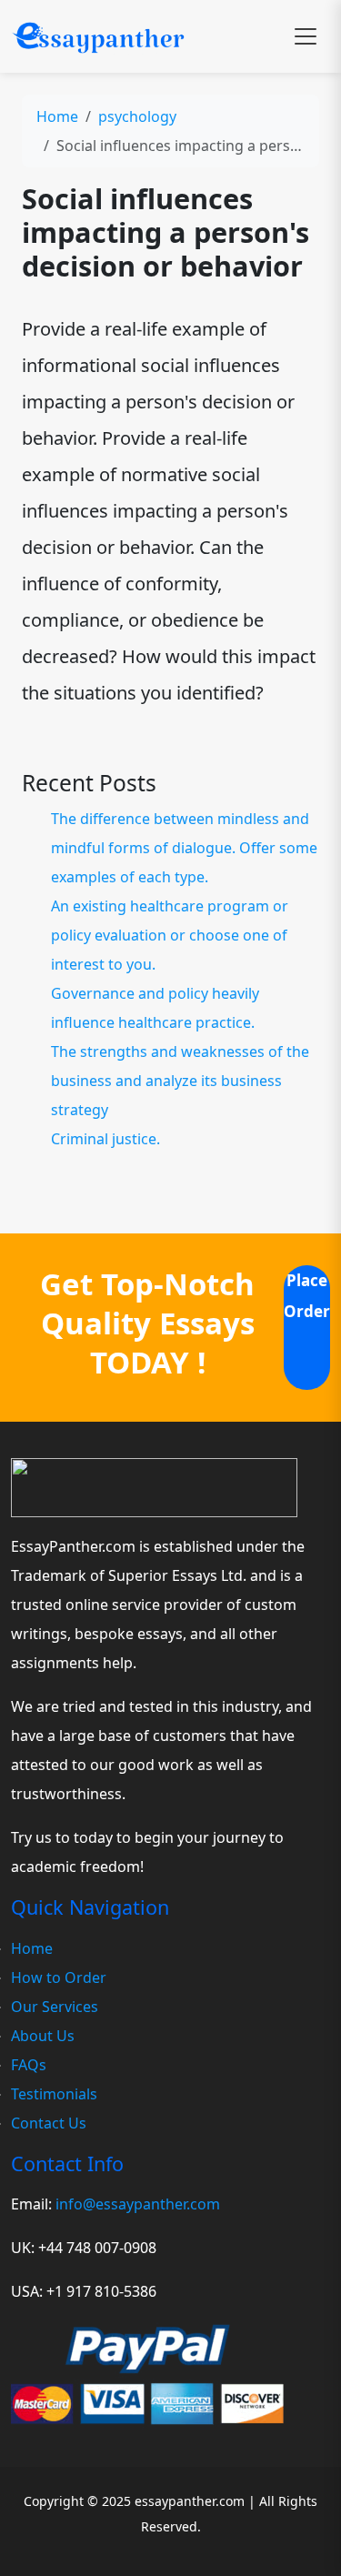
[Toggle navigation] (306, 36)
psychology (137, 116)
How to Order (59, 1977)
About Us (43, 2036)
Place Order (307, 1296)
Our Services (55, 2007)
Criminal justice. (105, 1139)
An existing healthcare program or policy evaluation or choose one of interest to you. (170, 935)
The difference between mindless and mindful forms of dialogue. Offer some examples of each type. (184, 848)
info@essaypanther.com (138, 2204)
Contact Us (49, 2123)
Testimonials (54, 2094)
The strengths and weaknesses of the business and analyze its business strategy (180, 1081)
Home (57, 116)
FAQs (29, 2065)
